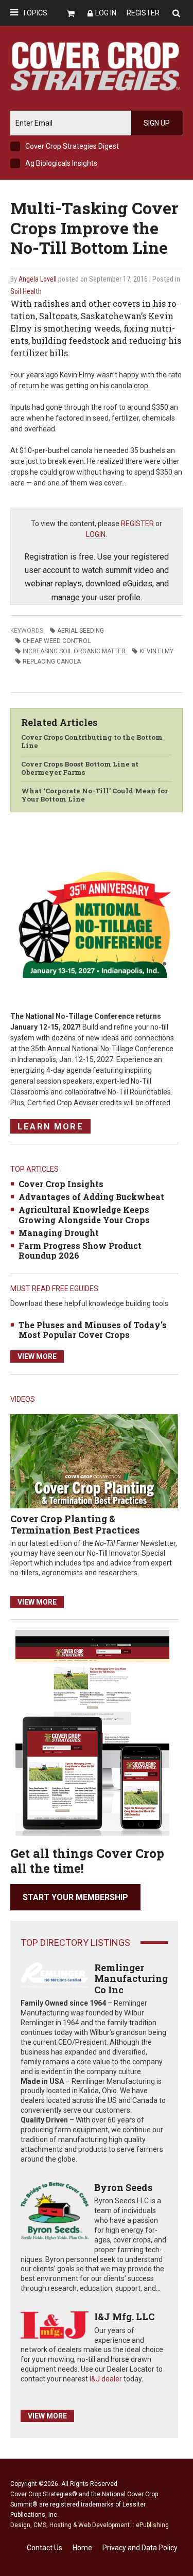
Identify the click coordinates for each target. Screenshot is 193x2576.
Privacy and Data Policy (140, 2548)
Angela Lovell (38, 279)
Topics (35, 13)
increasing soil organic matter (74, 651)
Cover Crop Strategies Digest (72, 146)
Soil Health (26, 291)
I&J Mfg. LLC (124, 2317)
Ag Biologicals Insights (61, 163)
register (137, 524)
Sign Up (157, 123)
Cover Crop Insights (61, 1184)
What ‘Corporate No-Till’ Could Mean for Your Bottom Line (94, 795)
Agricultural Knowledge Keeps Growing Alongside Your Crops (84, 1214)
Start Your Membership (75, 1897)
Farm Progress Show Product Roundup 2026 (80, 1250)
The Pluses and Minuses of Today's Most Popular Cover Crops (93, 1330)
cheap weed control (57, 641)
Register (143, 13)
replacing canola (52, 662)
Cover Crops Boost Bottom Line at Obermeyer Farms (80, 768)
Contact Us (45, 2548)
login (96, 534)
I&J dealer (106, 2379)
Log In (106, 13)
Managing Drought (59, 1233)
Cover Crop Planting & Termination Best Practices (75, 1524)
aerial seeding (81, 631)
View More (37, 1356)
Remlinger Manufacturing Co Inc (131, 1979)
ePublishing (152, 2525)
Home (82, 2548)
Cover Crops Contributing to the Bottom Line (92, 741)
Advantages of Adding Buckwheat (91, 1197)
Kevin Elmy (156, 651)
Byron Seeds (123, 2187)
